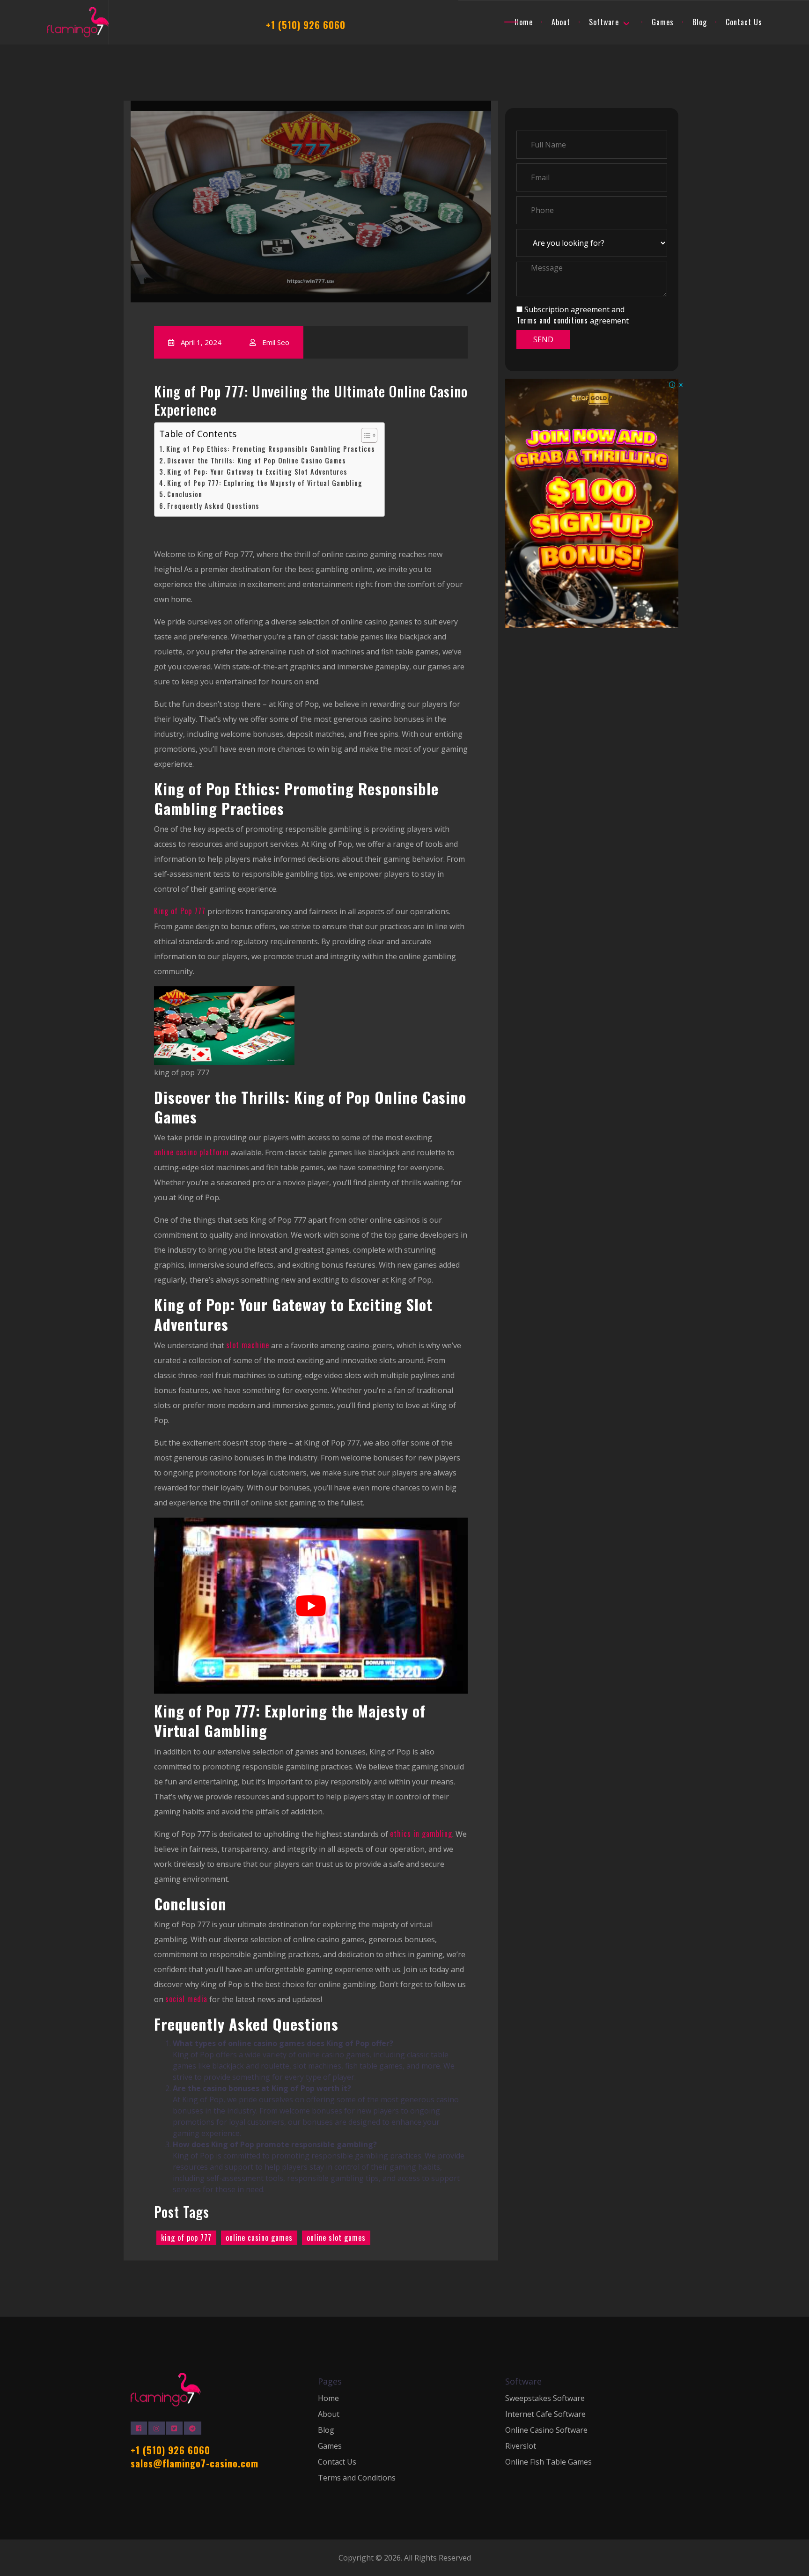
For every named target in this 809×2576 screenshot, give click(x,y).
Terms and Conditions (357, 2478)
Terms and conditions (552, 320)
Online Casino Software (546, 2430)
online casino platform (191, 1152)
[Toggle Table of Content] (364, 435)
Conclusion (185, 495)
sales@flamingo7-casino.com (195, 2463)
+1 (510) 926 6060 (306, 25)
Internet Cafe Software (545, 2414)
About (329, 2414)
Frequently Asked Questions (213, 506)
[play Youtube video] (311, 1606)
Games (663, 22)
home (524, 22)
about (561, 22)
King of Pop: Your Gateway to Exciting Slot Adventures (257, 472)
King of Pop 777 (180, 911)
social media (186, 1999)
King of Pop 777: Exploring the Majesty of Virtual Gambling (265, 483)
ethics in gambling (421, 1834)
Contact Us (744, 22)
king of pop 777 (186, 2238)
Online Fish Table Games (548, 2462)
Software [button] (604, 22)
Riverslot (521, 2446)
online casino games (259, 2238)
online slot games (336, 2238)
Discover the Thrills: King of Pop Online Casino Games (257, 461)
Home (328, 2398)
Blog (700, 22)
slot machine (248, 1345)
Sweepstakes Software (545, 2398)
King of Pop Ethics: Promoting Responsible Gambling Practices (271, 449)
